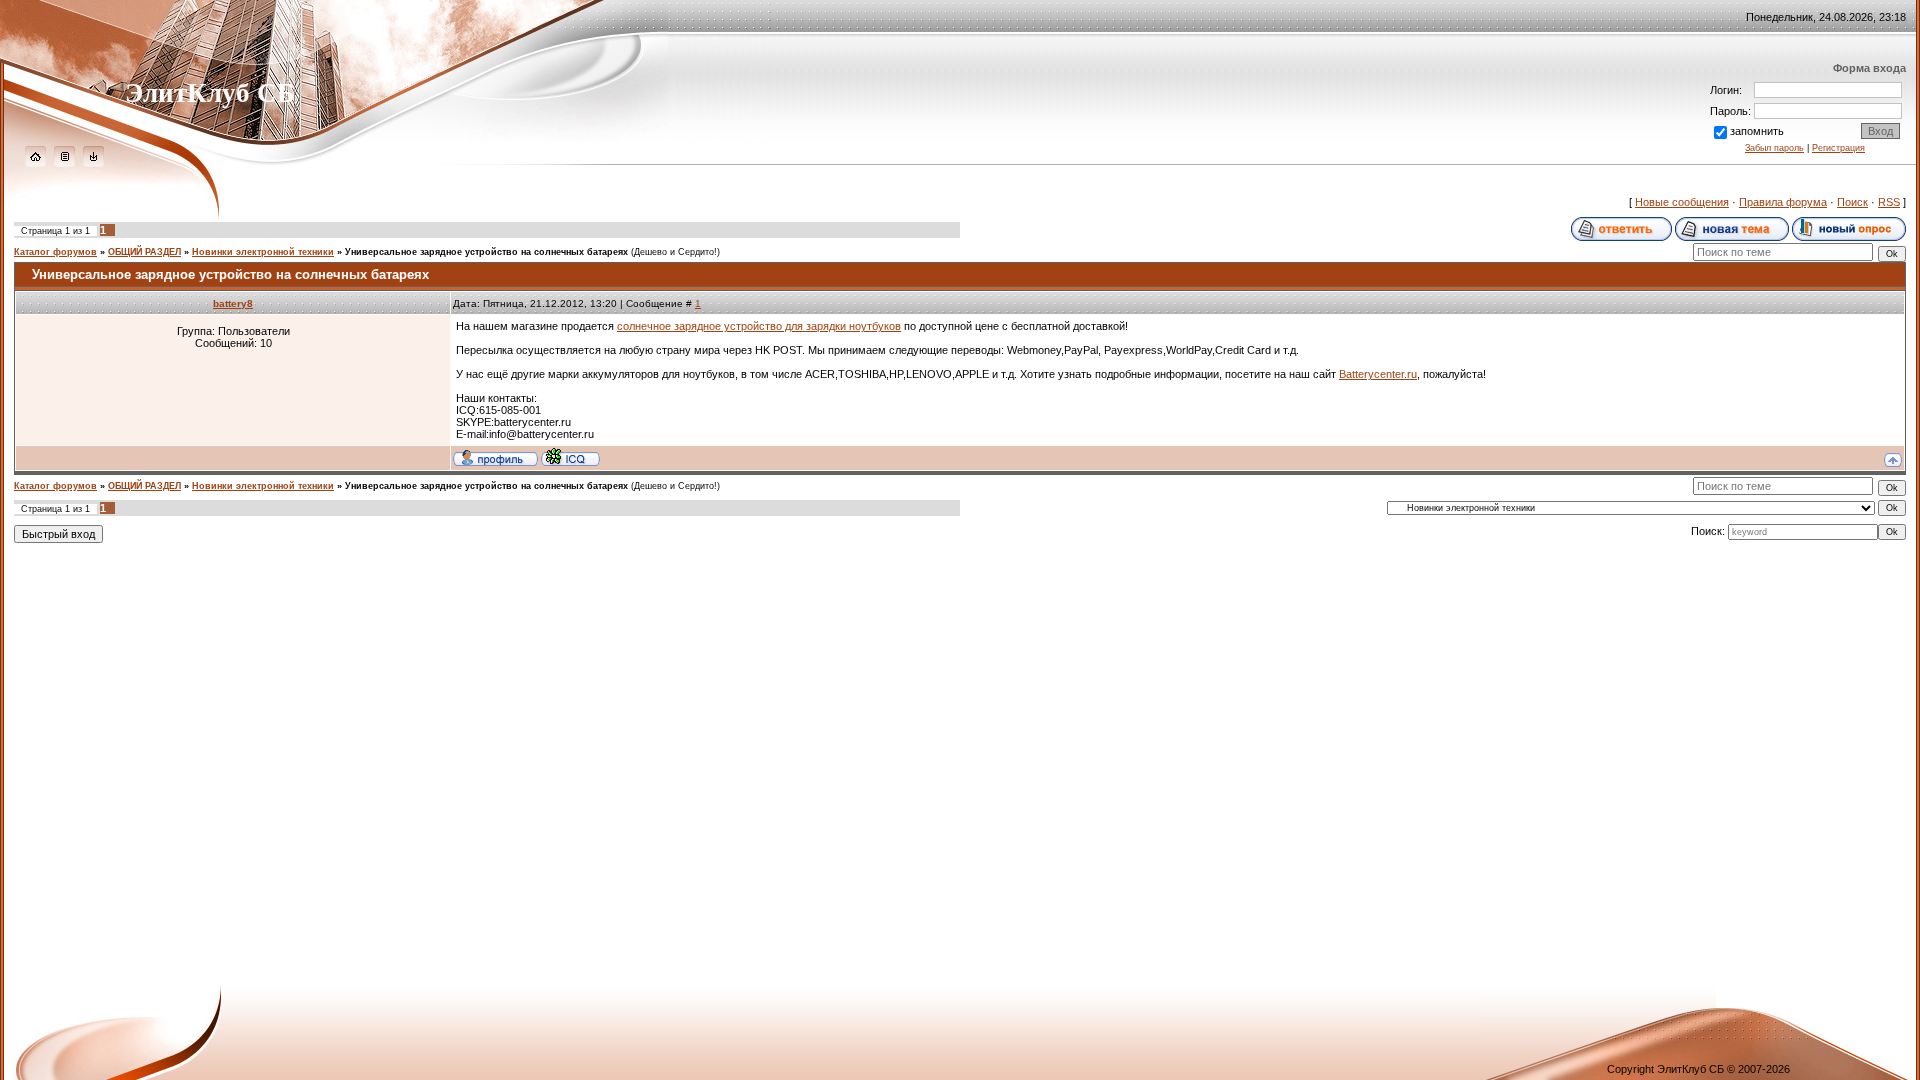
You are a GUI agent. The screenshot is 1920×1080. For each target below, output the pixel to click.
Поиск (1852, 202)
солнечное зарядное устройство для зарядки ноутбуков (759, 326)
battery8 (233, 303)
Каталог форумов (55, 252)
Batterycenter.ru (1378, 374)
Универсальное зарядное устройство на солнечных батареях (486, 252)
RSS (1889, 202)
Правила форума (1783, 202)
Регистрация (1838, 148)
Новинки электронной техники (263, 252)
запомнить (1757, 131)
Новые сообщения (1682, 202)
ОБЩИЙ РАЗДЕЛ (144, 252)
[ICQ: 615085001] (570, 457)
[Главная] (35, 163)
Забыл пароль (1774, 148)
